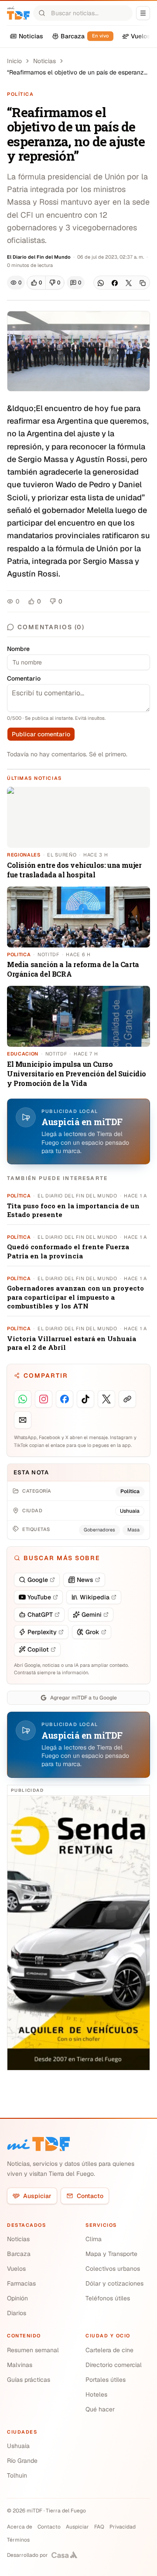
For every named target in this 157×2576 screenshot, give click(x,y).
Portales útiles (106, 2380)
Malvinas (20, 2365)
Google (38, 1580)
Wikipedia (95, 1597)
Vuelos (16, 2269)
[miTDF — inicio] (38, 2144)
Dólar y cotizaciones (114, 2283)
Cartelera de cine (109, 2350)
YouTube (39, 1597)
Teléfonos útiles (108, 2298)
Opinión (17, 2298)
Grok (92, 1632)
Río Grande (22, 2461)
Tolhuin (17, 2475)
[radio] (36, 283)
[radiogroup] (46, 283)
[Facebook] (115, 283)
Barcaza (19, 2254)
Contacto (90, 2196)
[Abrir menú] (143, 13)
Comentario (24, 678)
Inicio (14, 61)
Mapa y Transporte (111, 2254)
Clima (94, 2239)
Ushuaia (18, 2446)
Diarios (17, 2313)
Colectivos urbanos (113, 2269)
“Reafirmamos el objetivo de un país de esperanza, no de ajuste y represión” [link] (78, 72)
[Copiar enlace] (143, 283)
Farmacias (21, 2283)
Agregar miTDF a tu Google (84, 1698)
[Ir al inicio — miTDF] (18, 13)
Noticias (44, 61)
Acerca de (20, 2527)
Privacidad (123, 2527)
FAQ (99, 2527)
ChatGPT (40, 1615)
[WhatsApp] (101, 283)
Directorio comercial (114, 2365)
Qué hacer (100, 2409)
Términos (18, 2540)
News (85, 1580)
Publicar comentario (41, 734)
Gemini (92, 1615)
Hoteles (96, 2394)
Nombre (18, 649)
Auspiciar (37, 2196)
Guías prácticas (29, 2380)
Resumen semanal (33, 2350)
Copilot (38, 1649)
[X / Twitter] (129, 283)
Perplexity (42, 1632)
